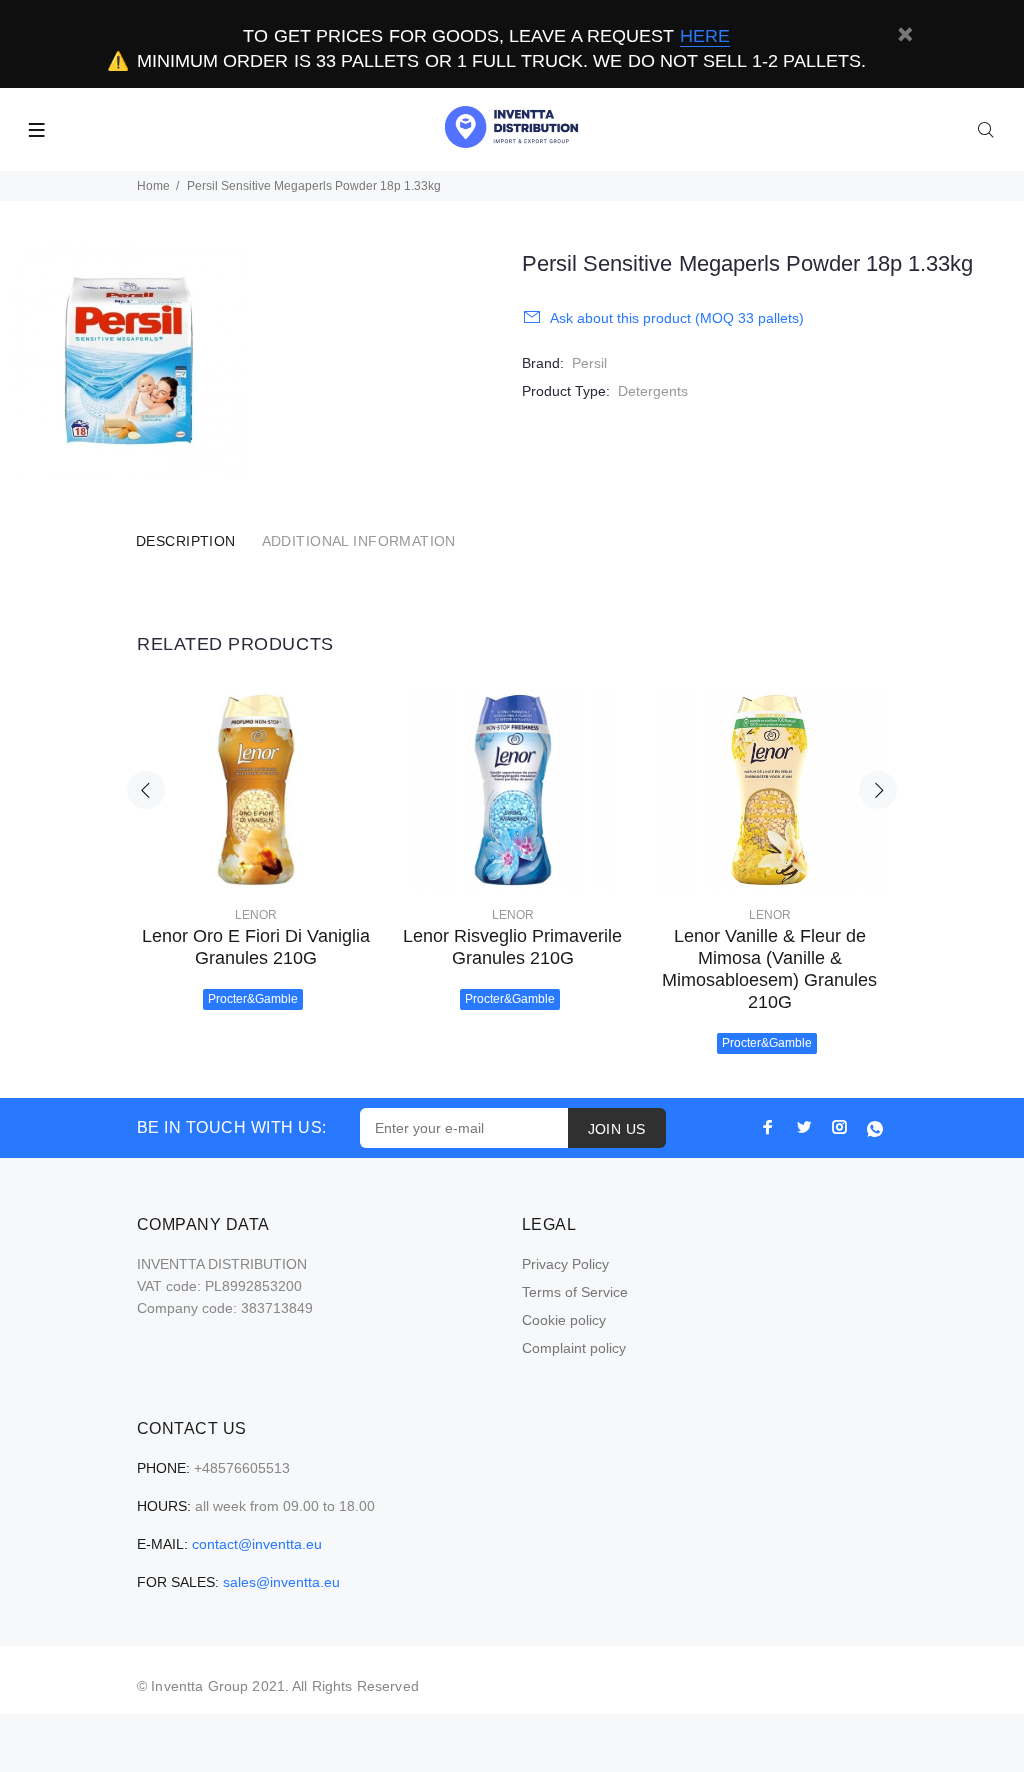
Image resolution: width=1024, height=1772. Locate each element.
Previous (146, 790)
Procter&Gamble (253, 999)
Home (153, 186)
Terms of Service (575, 1292)
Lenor (256, 915)
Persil (589, 363)
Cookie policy (564, 1320)
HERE (705, 36)
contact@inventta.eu (257, 1544)
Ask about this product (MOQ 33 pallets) (677, 318)
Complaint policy (574, 1348)
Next (878, 790)
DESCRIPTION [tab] (186, 541)
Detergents (653, 391)
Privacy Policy (565, 1264)
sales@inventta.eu (281, 1582)
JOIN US (617, 1129)
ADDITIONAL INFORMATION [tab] (359, 541)
